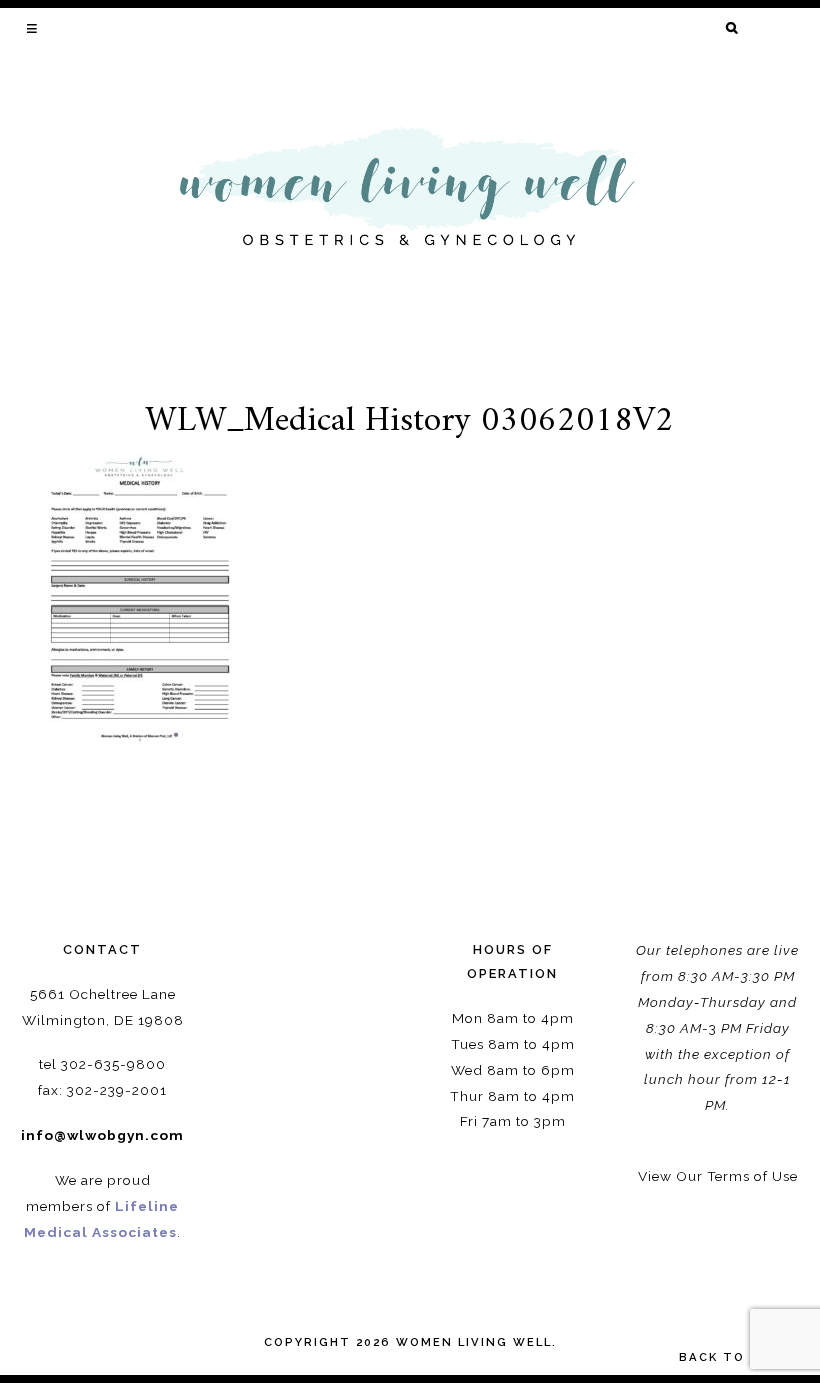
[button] (33, 28)
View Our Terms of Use (718, 1176)
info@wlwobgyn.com (102, 1135)
